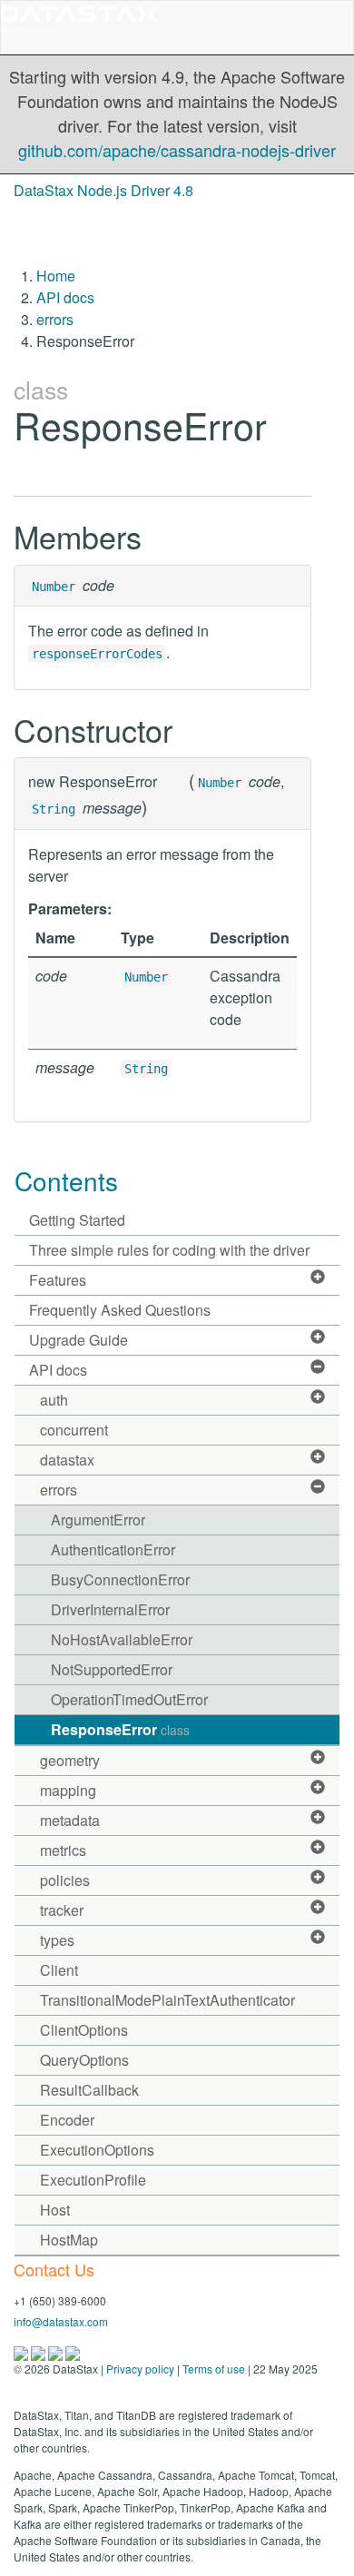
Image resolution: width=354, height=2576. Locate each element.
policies (65, 1880)
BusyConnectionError (120, 1579)
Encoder (67, 2120)
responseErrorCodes (97, 654)
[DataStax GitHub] (73, 2351)
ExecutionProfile (93, 2180)
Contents (66, 1180)
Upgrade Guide (79, 1340)
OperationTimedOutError (129, 1699)
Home (56, 276)
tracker (62, 1910)
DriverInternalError (110, 1609)
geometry (70, 1760)
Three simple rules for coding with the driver (169, 1250)
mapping (68, 1790)
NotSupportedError (112, 1669)
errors (55, 319)
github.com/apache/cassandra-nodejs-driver (177, 150)
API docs (65, 297)
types (57, 1940)
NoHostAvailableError (122, 1639)
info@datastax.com (61, 2321)
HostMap (69, 2240)
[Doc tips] (39, 2351)
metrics (63, 1850)
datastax (67, 1460)
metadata (70, 1820)
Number (54, 587)
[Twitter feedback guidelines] (57, 2351)
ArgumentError (98, 1520)
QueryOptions (84, 2060)
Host (55, 2210)
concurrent (74, 1430)
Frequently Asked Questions (120, 1310)
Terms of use (214, 2369)
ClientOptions (84, 2030)
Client (59, 1970)
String (54, 809)
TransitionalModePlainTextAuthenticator (167, 2000)
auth (54, 1400)
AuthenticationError (113, 1550)
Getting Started (77, 1220)
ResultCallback (89, 2090)
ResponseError (120, 1729)
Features (58, 1280)
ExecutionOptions (97, 2150)
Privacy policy (140, 2369)
